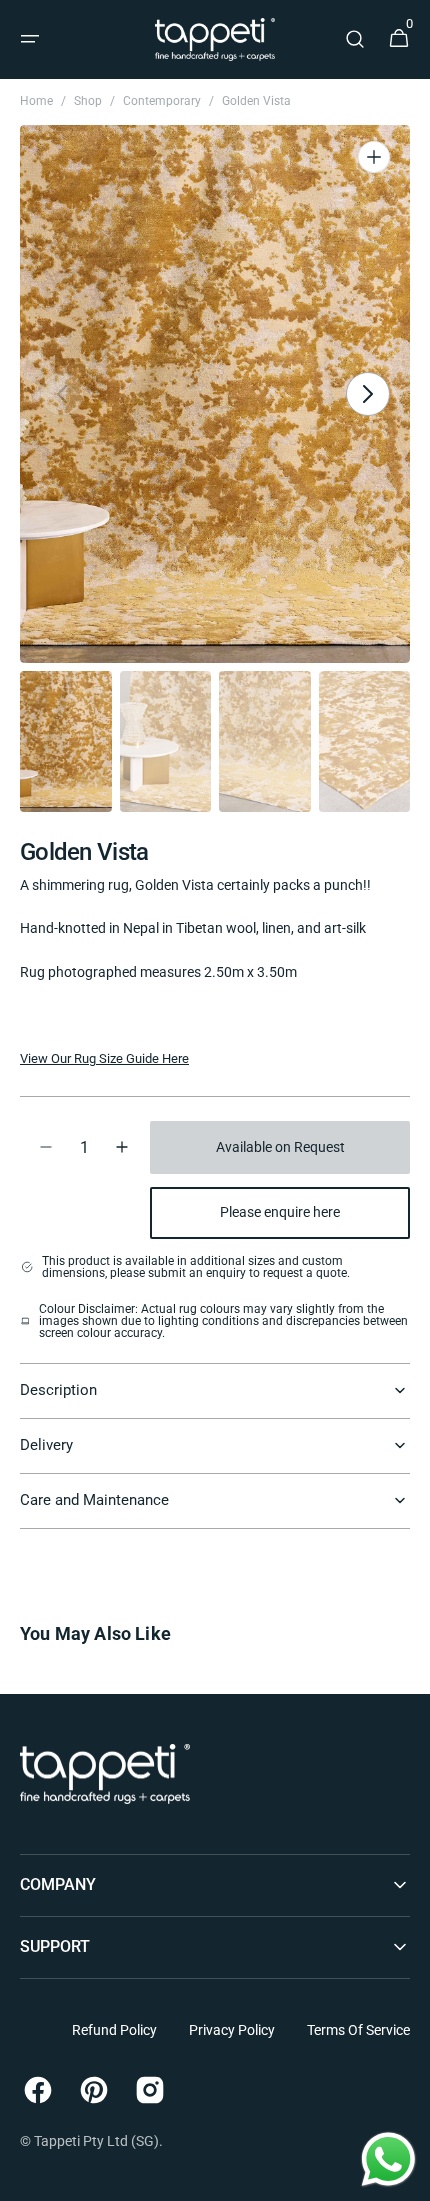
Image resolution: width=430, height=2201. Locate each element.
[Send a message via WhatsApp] (388, 2159)
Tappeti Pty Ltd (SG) (96, 2141)
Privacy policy (232, 2030)
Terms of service (358, 2030)
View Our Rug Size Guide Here (104, 1058)
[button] (30, 39)
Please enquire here (280, 1212)
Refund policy (114, 2030)
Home (36, 101)
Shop (88, 101)
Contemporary (162, 101)
